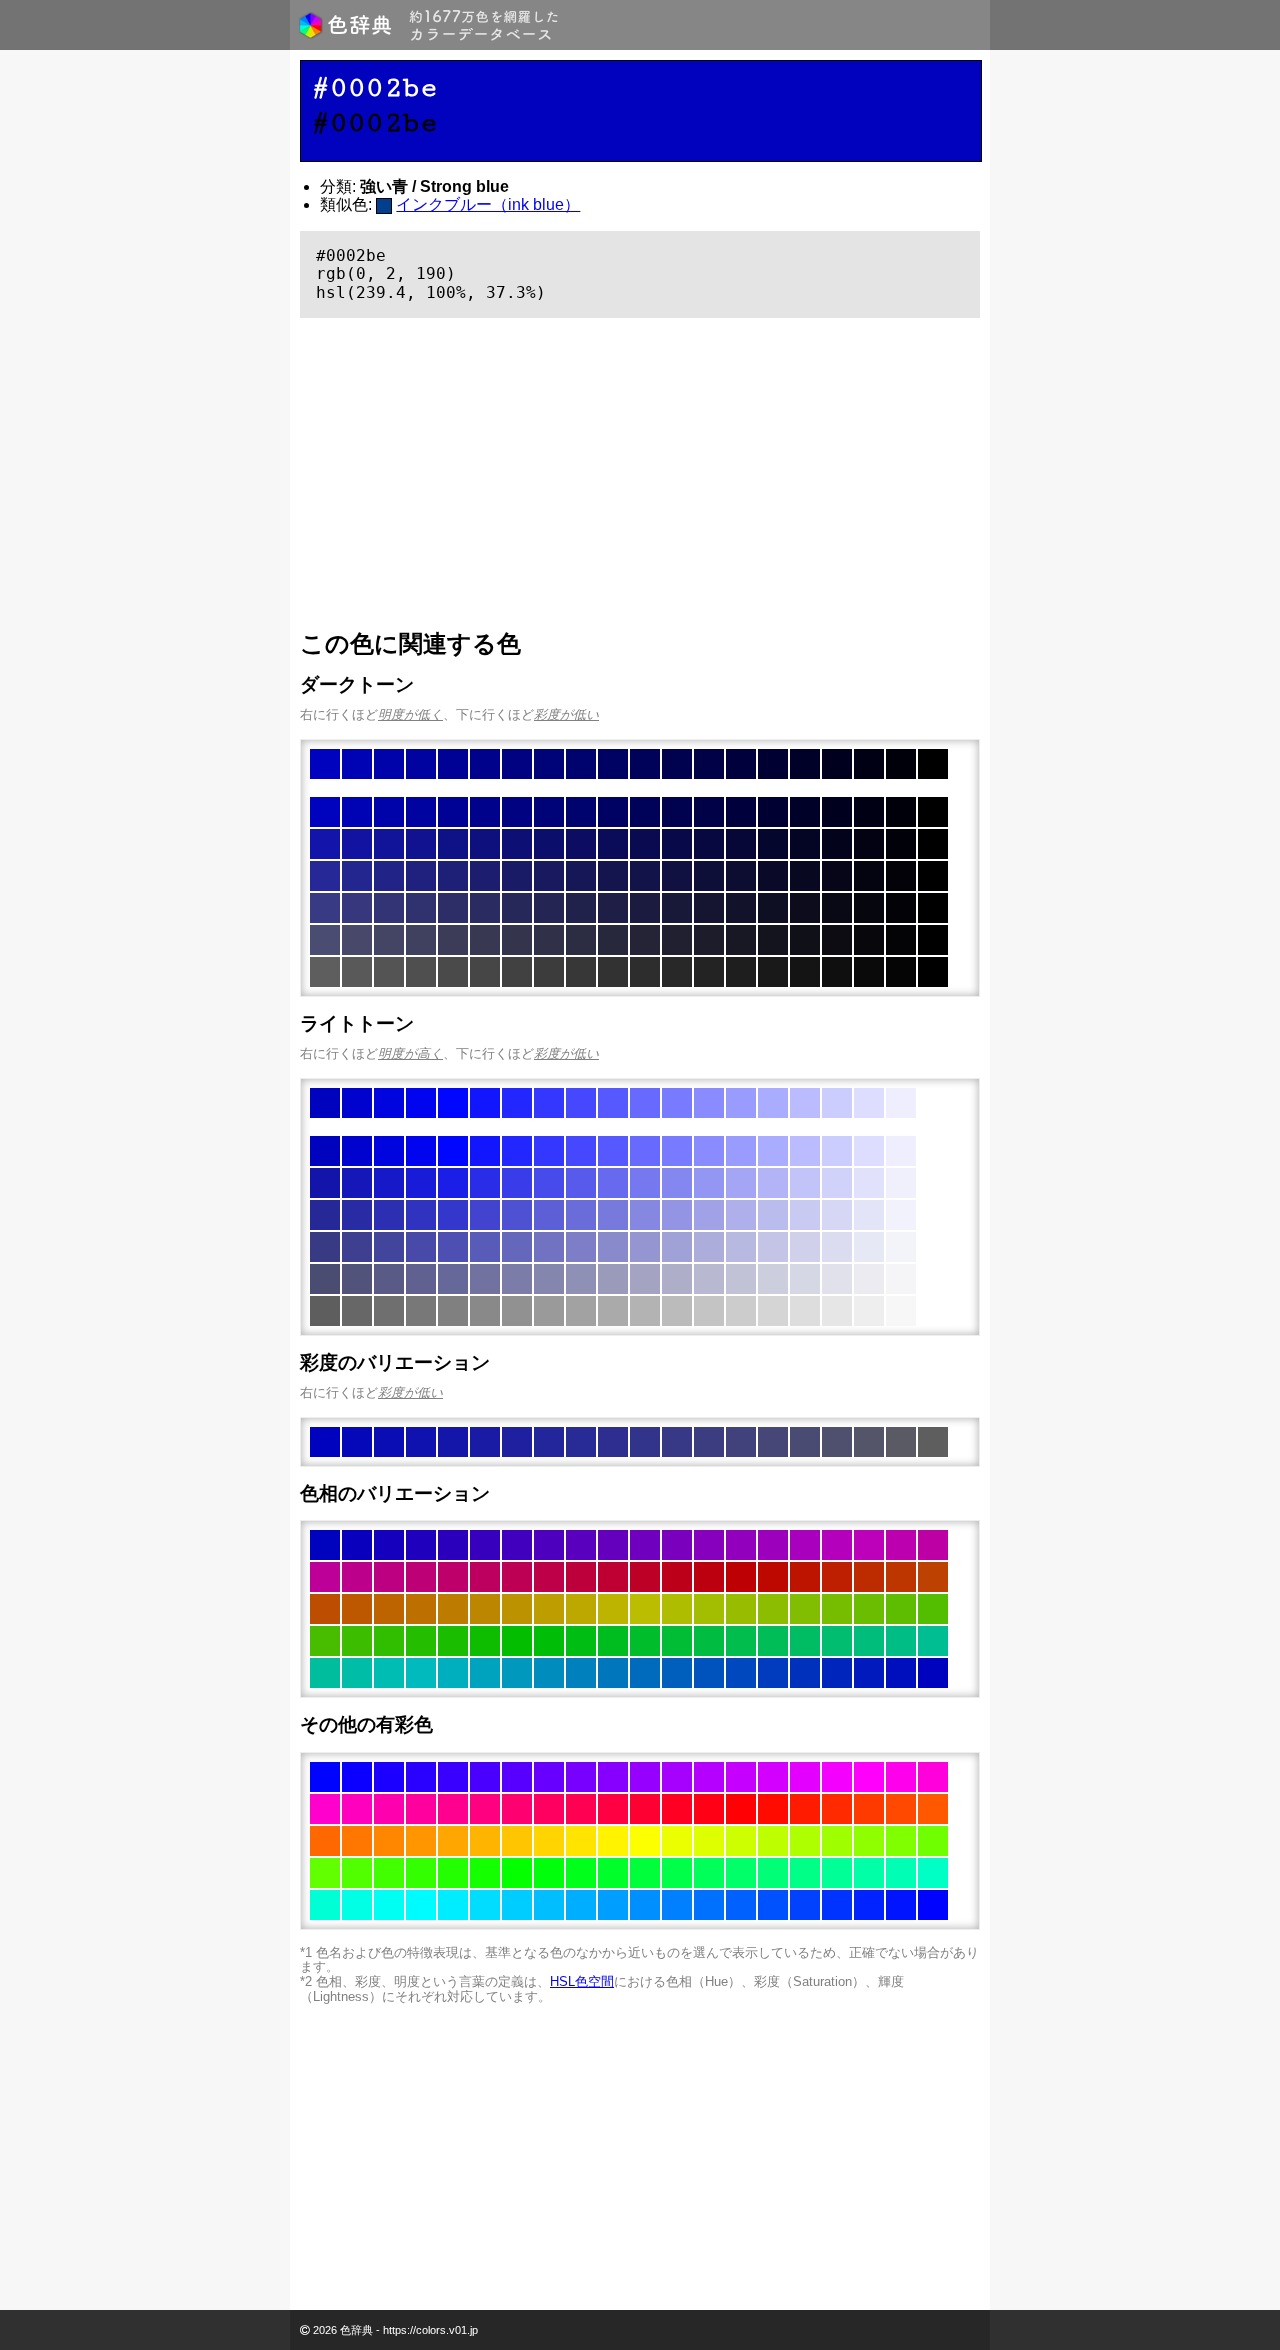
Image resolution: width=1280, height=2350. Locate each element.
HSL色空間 (582, 1981)
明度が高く (410, 1053)
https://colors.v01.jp (430, 2330)
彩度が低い (566, 714)
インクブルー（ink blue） (488, 204)
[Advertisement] (640, 474)
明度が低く (410, 714)
